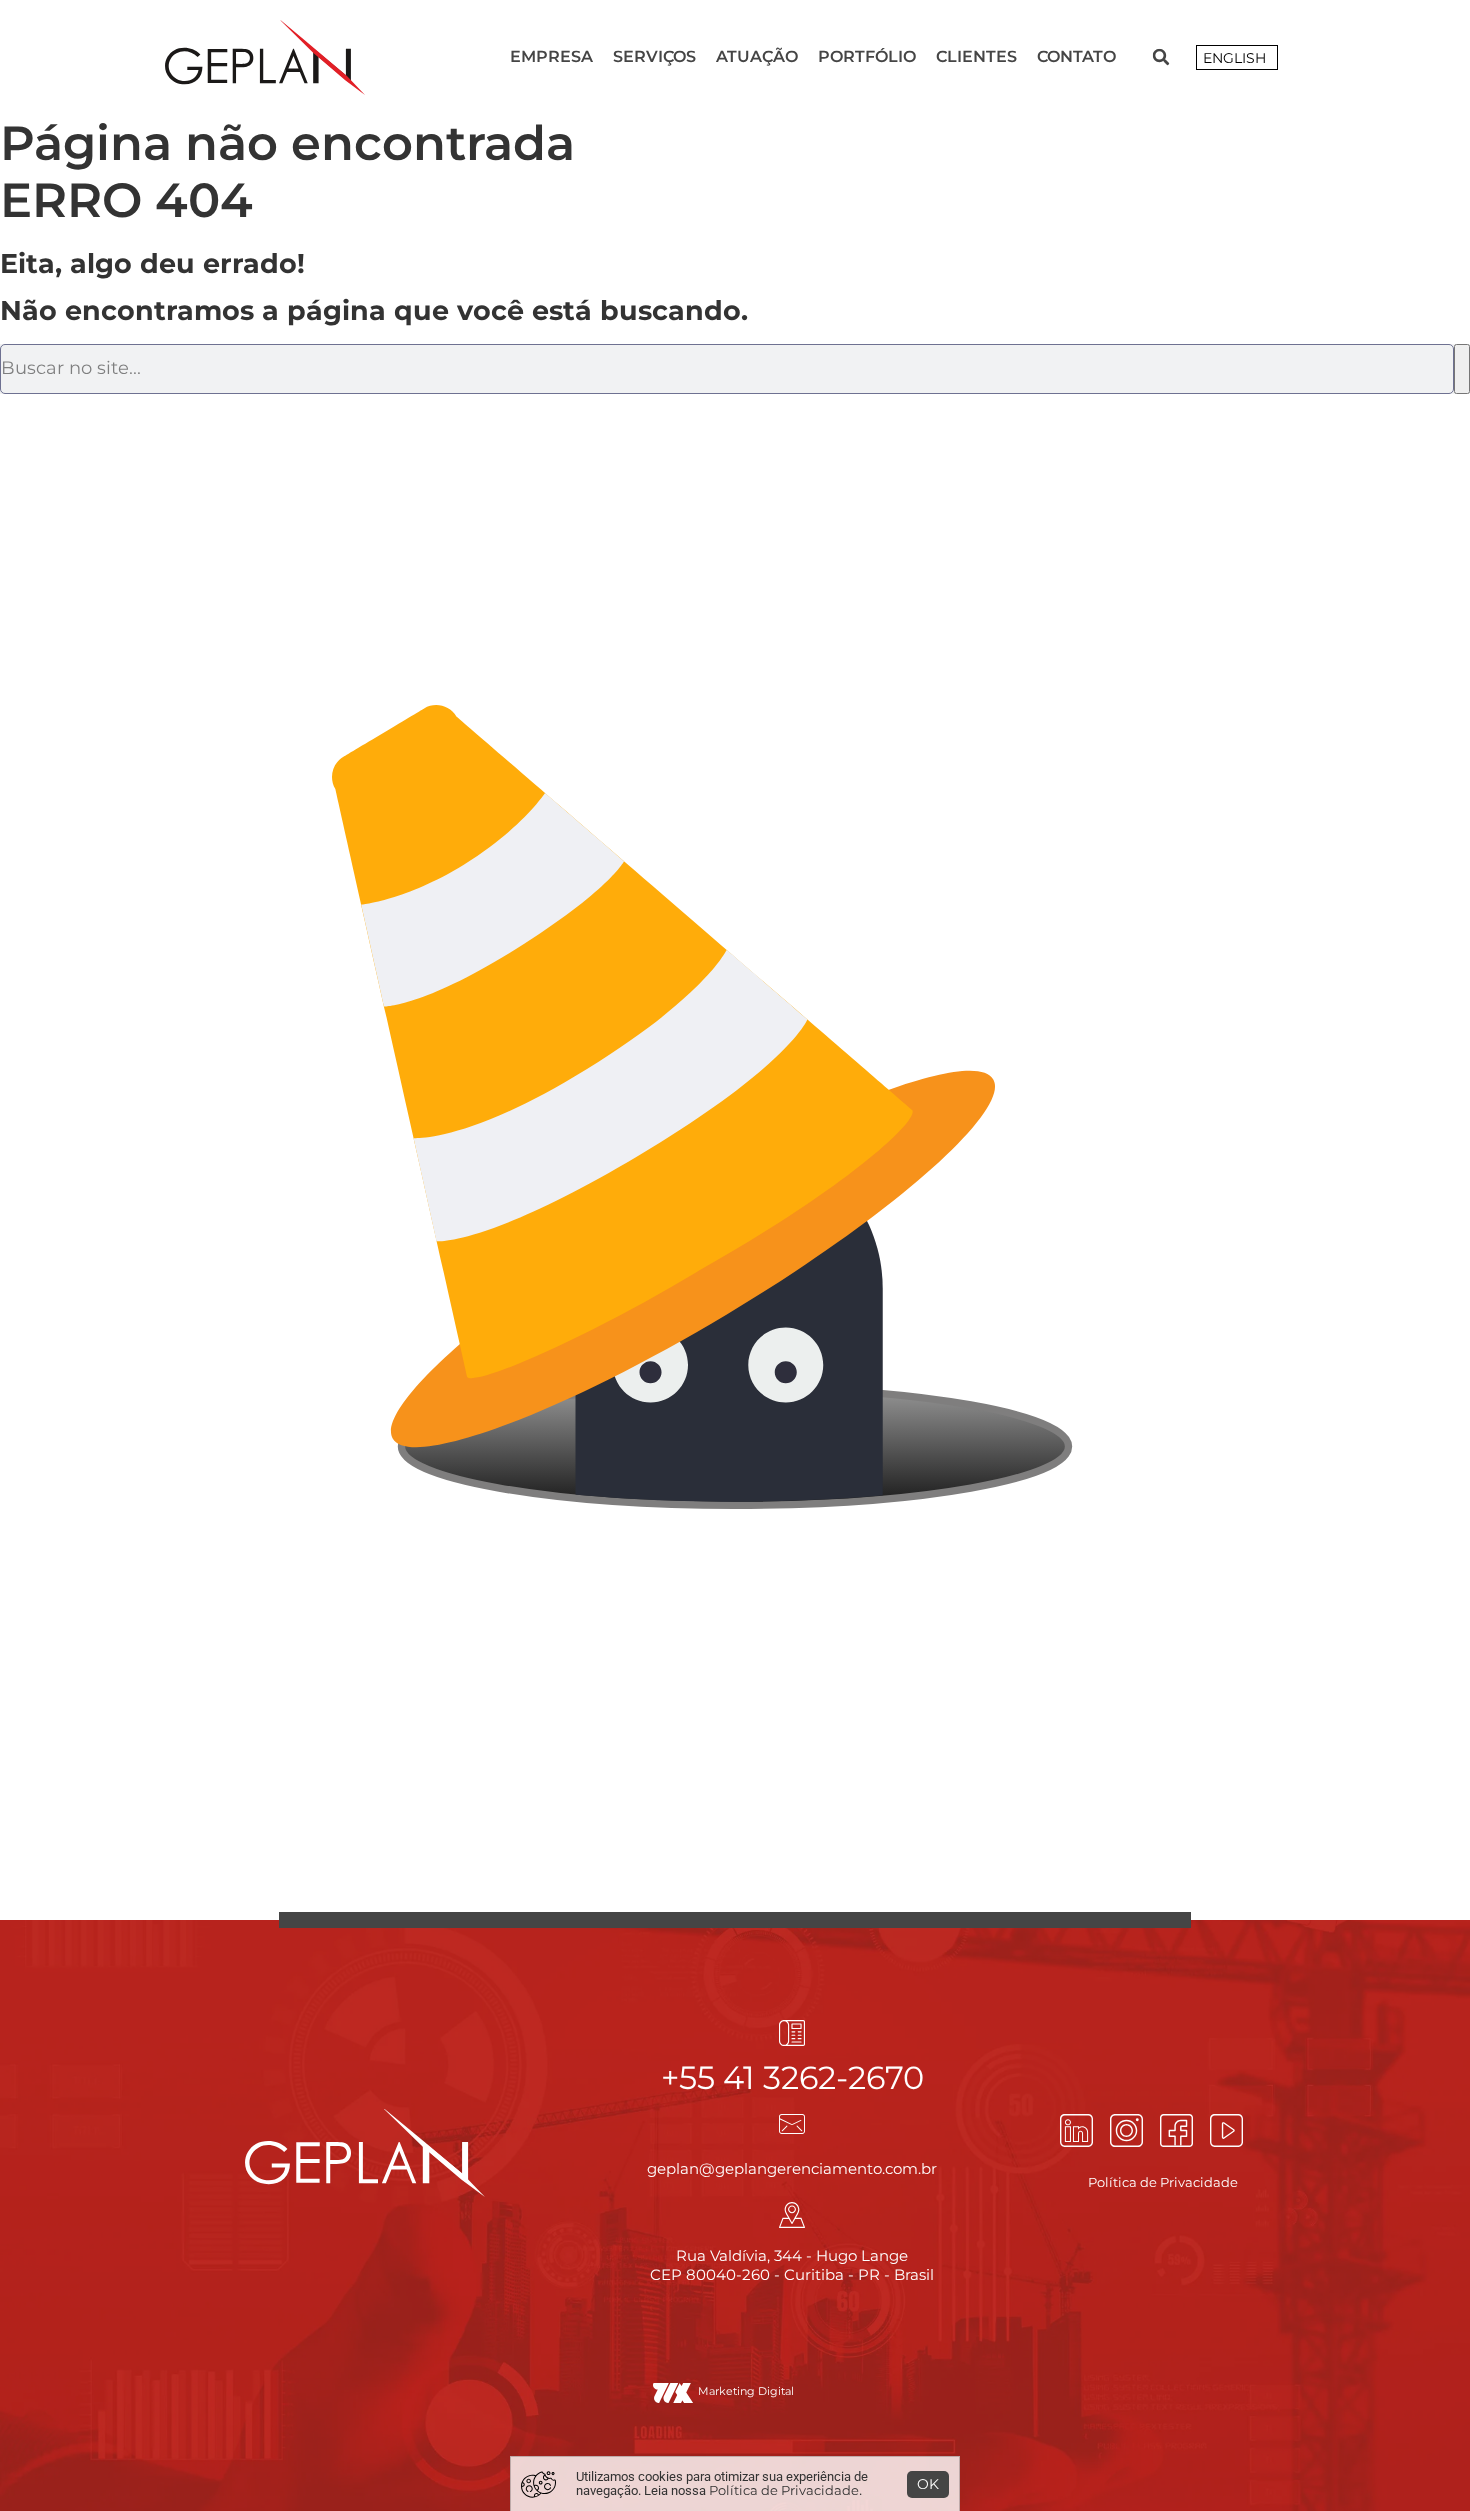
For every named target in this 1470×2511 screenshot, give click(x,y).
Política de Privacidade (784, 2490)
